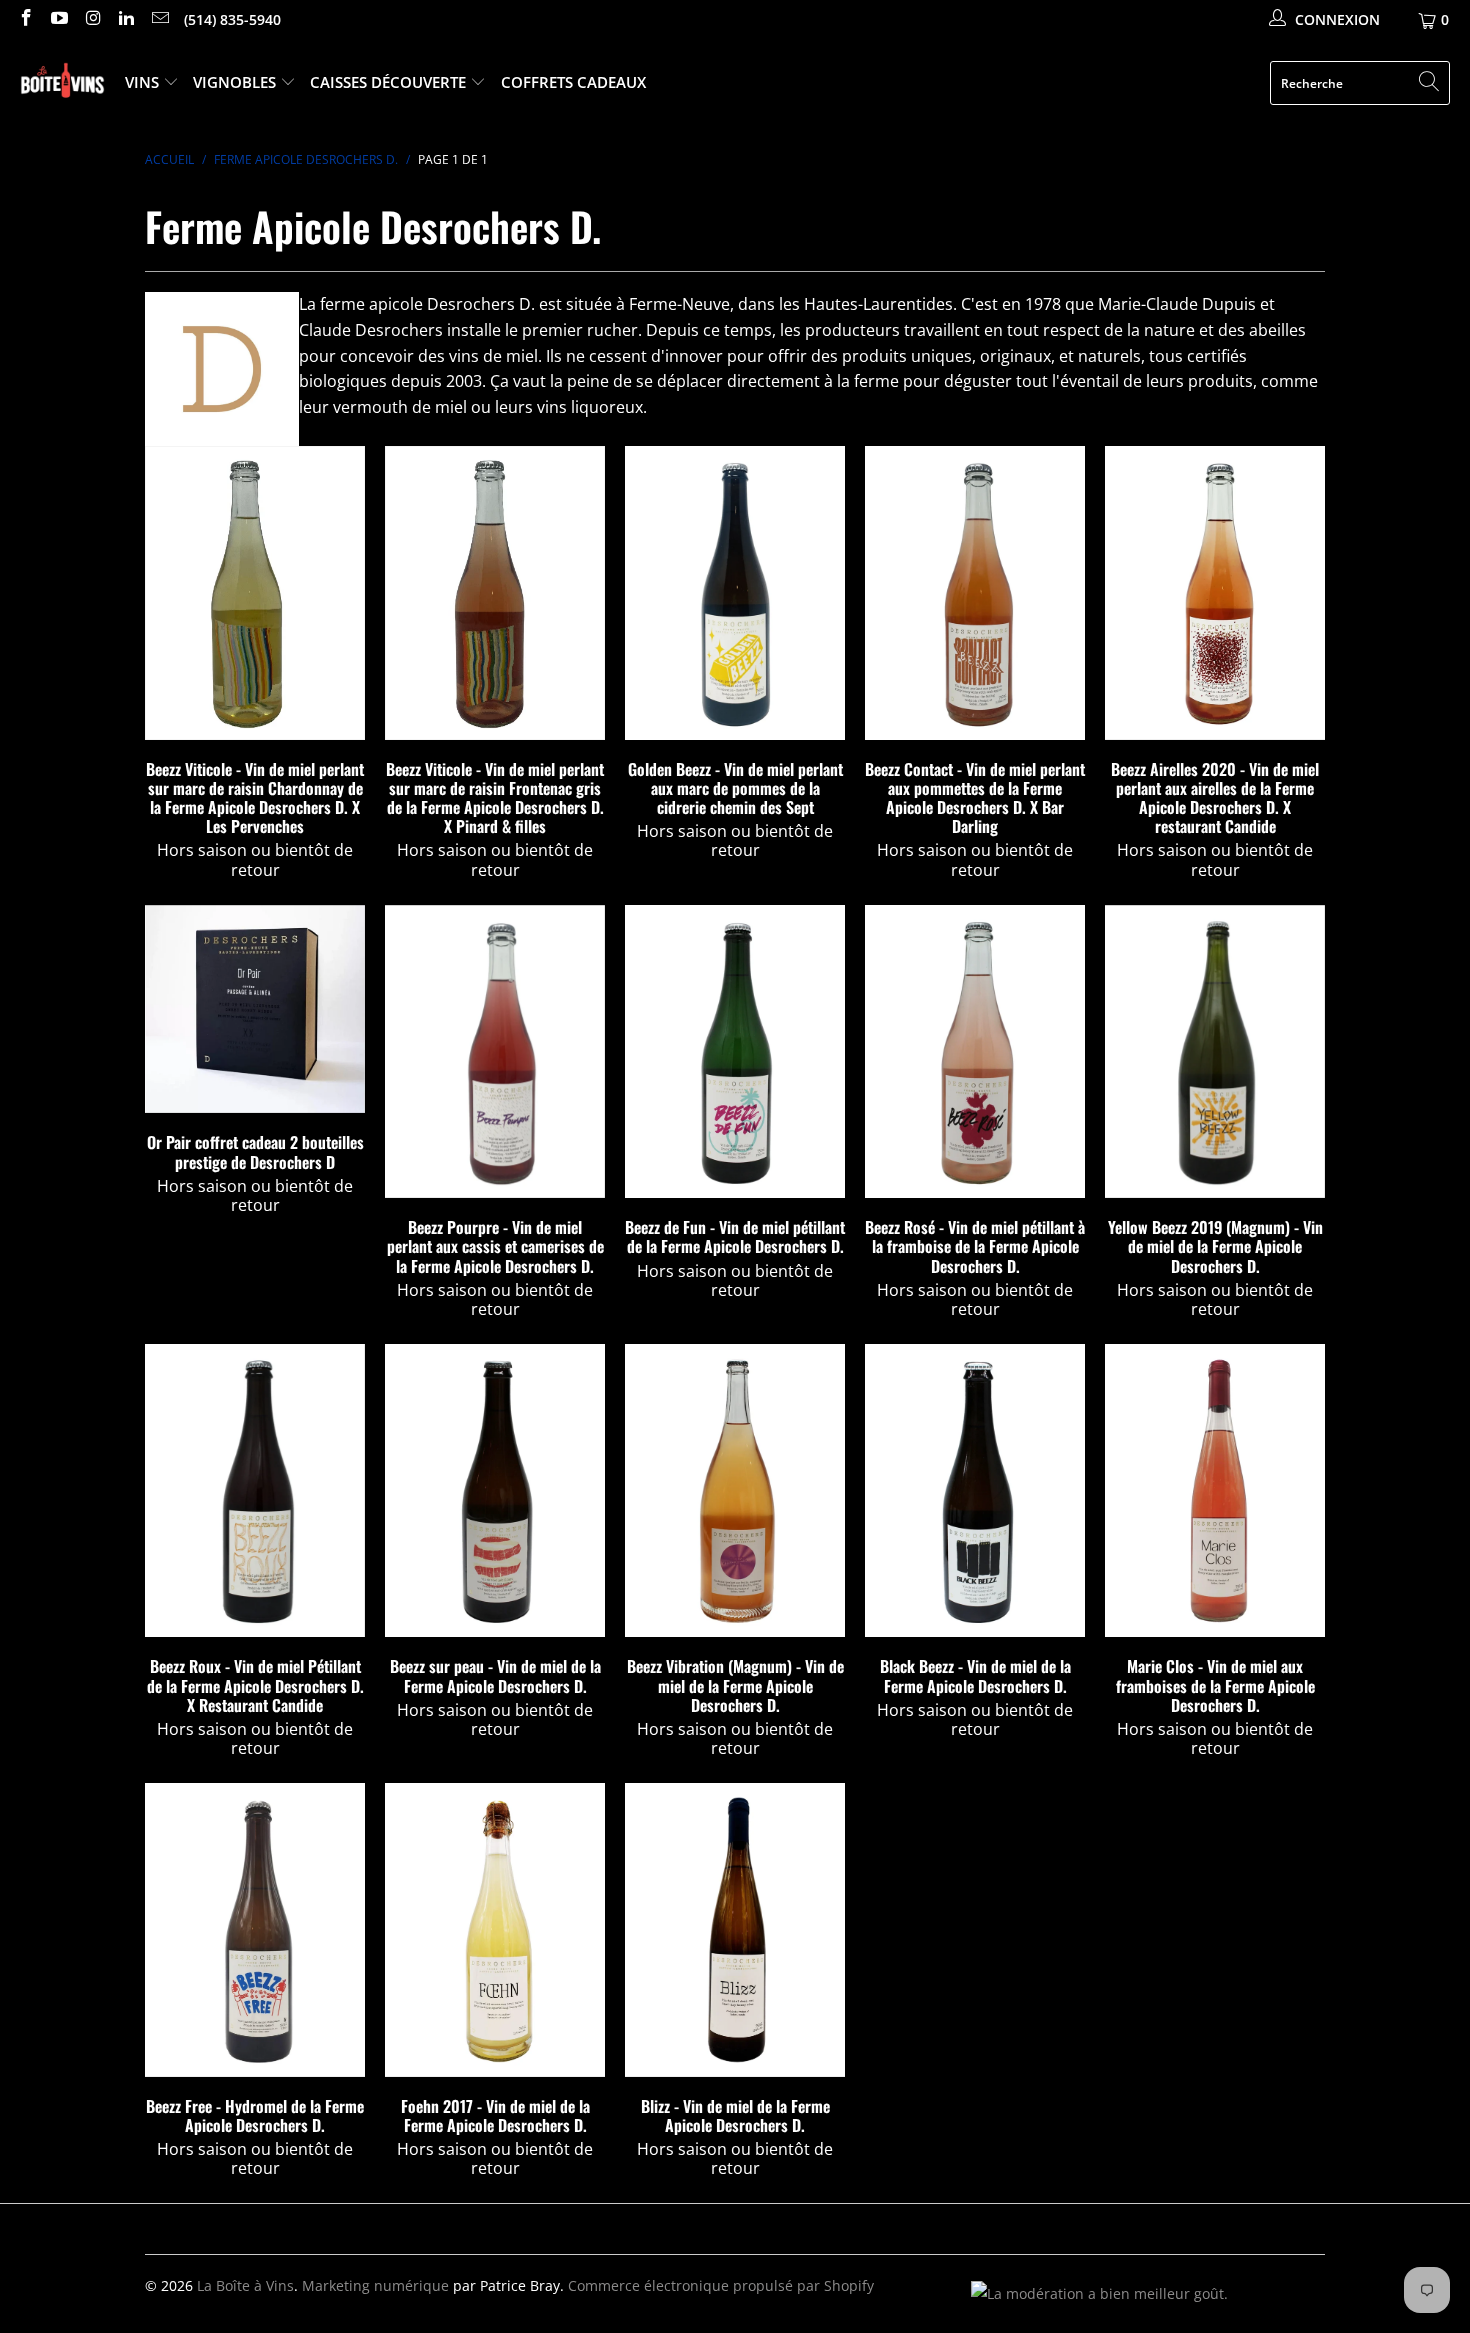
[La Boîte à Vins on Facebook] (25, 19)
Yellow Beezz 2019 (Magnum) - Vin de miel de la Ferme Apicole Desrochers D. (1215, 1051)
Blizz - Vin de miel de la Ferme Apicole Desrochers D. (735, 1929)
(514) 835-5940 (232, 19)
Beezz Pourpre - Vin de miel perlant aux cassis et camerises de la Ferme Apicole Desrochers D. (495, 1051)
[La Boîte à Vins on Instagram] (92, 19)
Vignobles (236, 82)
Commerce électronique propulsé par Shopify (721, 2285)
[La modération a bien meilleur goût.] (1099, 2293)
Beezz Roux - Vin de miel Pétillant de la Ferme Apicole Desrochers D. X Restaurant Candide (255, 1490)
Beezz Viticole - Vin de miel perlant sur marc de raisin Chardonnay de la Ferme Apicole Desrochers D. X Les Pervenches (255, 592)
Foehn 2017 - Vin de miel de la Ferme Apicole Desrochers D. (495, 1929)
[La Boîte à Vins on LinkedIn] (126, 19)
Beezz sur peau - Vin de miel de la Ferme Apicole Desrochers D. (495, 1490)
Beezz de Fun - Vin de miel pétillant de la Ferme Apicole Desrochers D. (735, 1051)
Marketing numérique (375, 2285)
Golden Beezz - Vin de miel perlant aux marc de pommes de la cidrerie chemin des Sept (735, 592)
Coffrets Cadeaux (573, 82)
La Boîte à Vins (245, 2285)
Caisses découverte (390, 82)
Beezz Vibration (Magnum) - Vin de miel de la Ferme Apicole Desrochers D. (735, 1490)
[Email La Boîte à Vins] (159, 19)
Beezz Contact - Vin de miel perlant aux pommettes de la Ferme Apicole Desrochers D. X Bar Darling (975, 592)
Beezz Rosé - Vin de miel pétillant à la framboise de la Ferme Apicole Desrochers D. (975, 1051)
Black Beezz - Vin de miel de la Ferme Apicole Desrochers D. (975, 1490)
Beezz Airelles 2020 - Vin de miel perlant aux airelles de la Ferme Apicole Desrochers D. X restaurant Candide (1215, 592)
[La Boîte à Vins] (62, 83)
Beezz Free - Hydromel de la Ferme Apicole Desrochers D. (255, 1929)
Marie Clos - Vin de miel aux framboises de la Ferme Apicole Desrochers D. (1215, 1490)
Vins (144, 82)
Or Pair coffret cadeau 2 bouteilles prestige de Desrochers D (255, 1009)
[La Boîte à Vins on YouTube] (59, 19)
